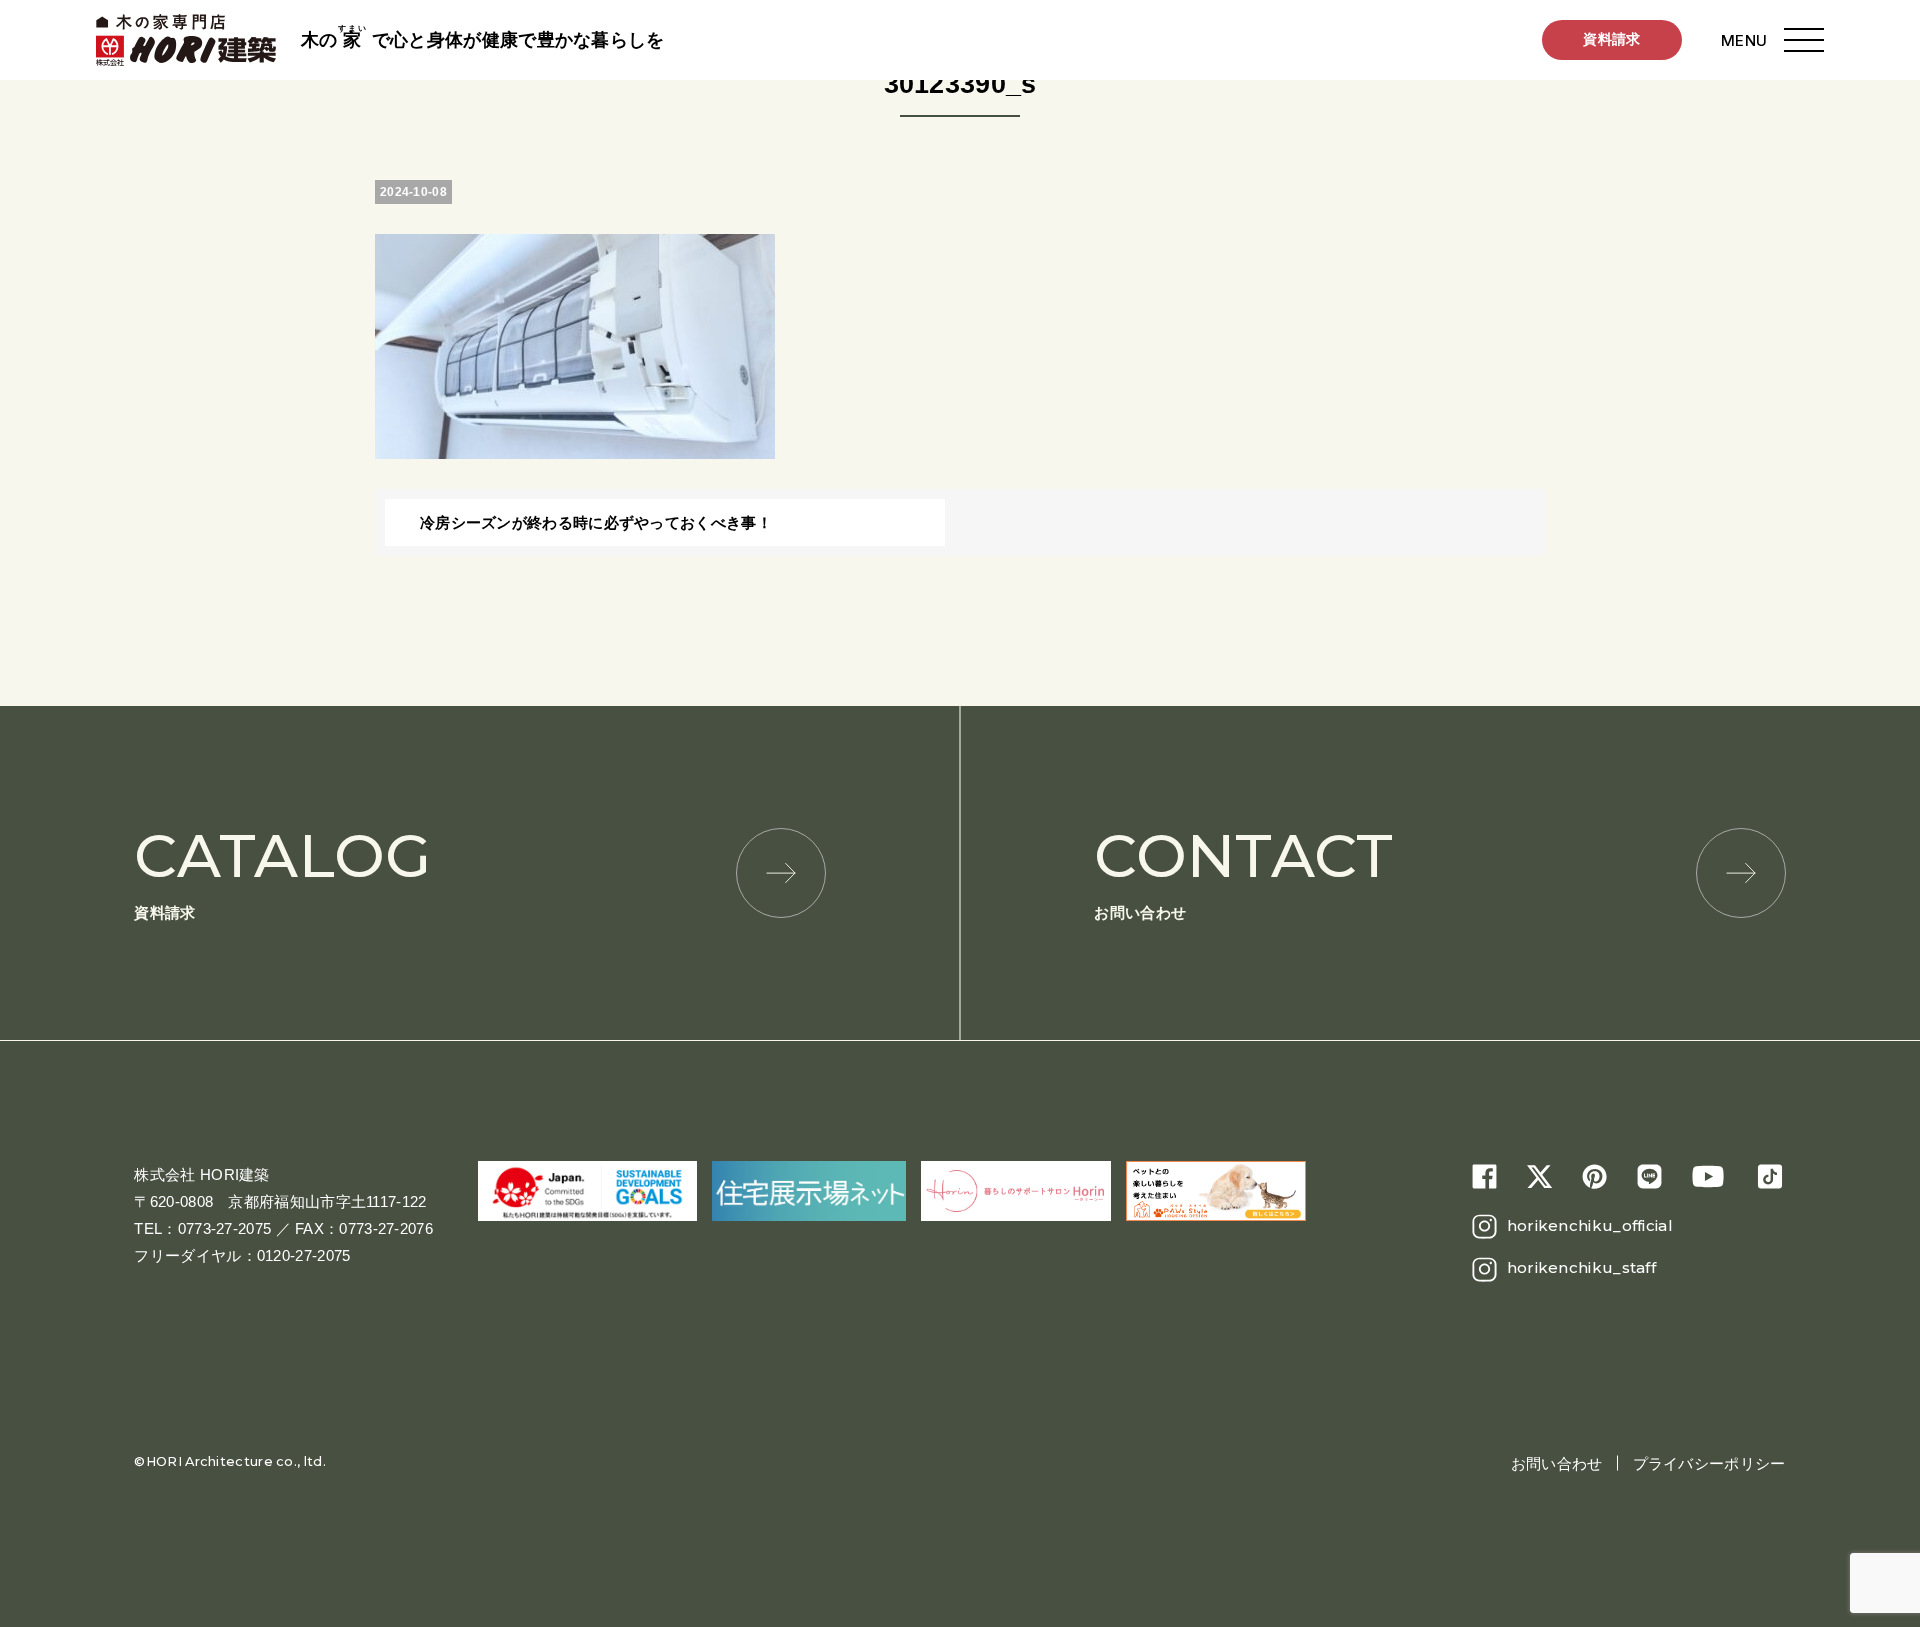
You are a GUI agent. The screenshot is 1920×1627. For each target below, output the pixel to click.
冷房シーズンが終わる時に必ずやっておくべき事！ (596, 522)
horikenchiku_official (1590, 1225)
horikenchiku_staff (1581, 1267)
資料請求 (1611, 39)
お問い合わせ (1243, 870)
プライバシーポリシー (1709, 1463)
